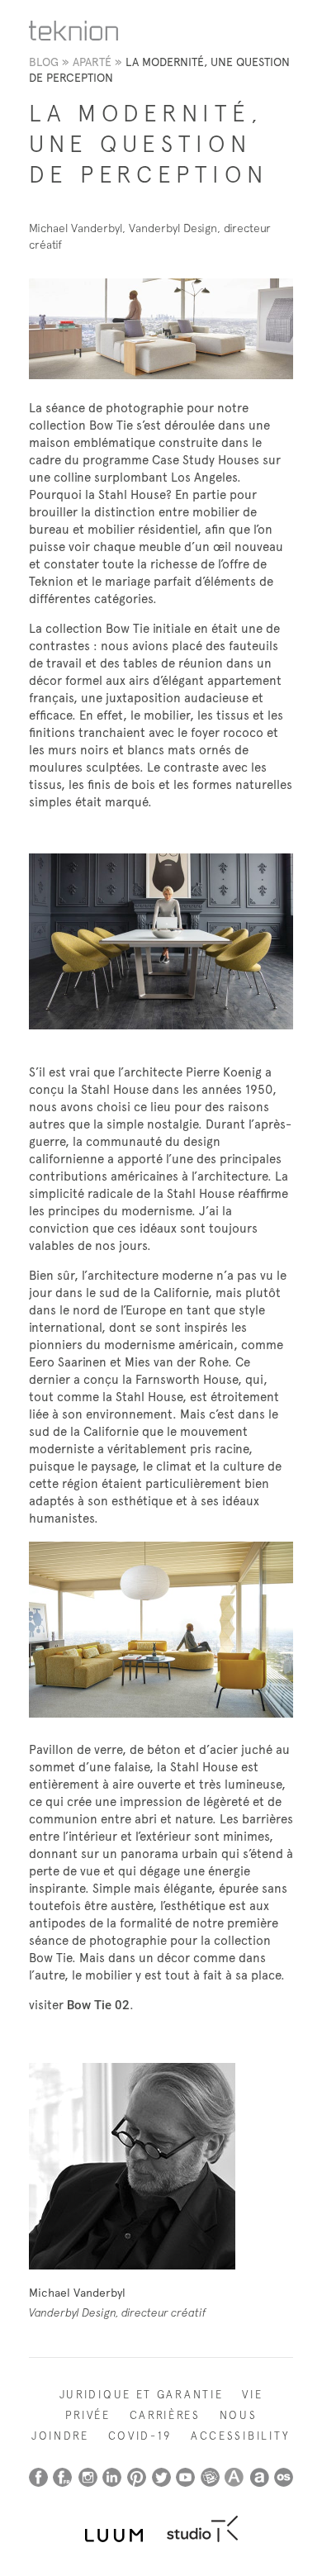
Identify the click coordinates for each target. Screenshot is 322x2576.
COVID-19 (140, 2436)
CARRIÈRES (165, 2415)
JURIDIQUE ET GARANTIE (142, 2395)
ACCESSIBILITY (241, 2436)
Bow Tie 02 (98, 2005)
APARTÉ (92, 62)
